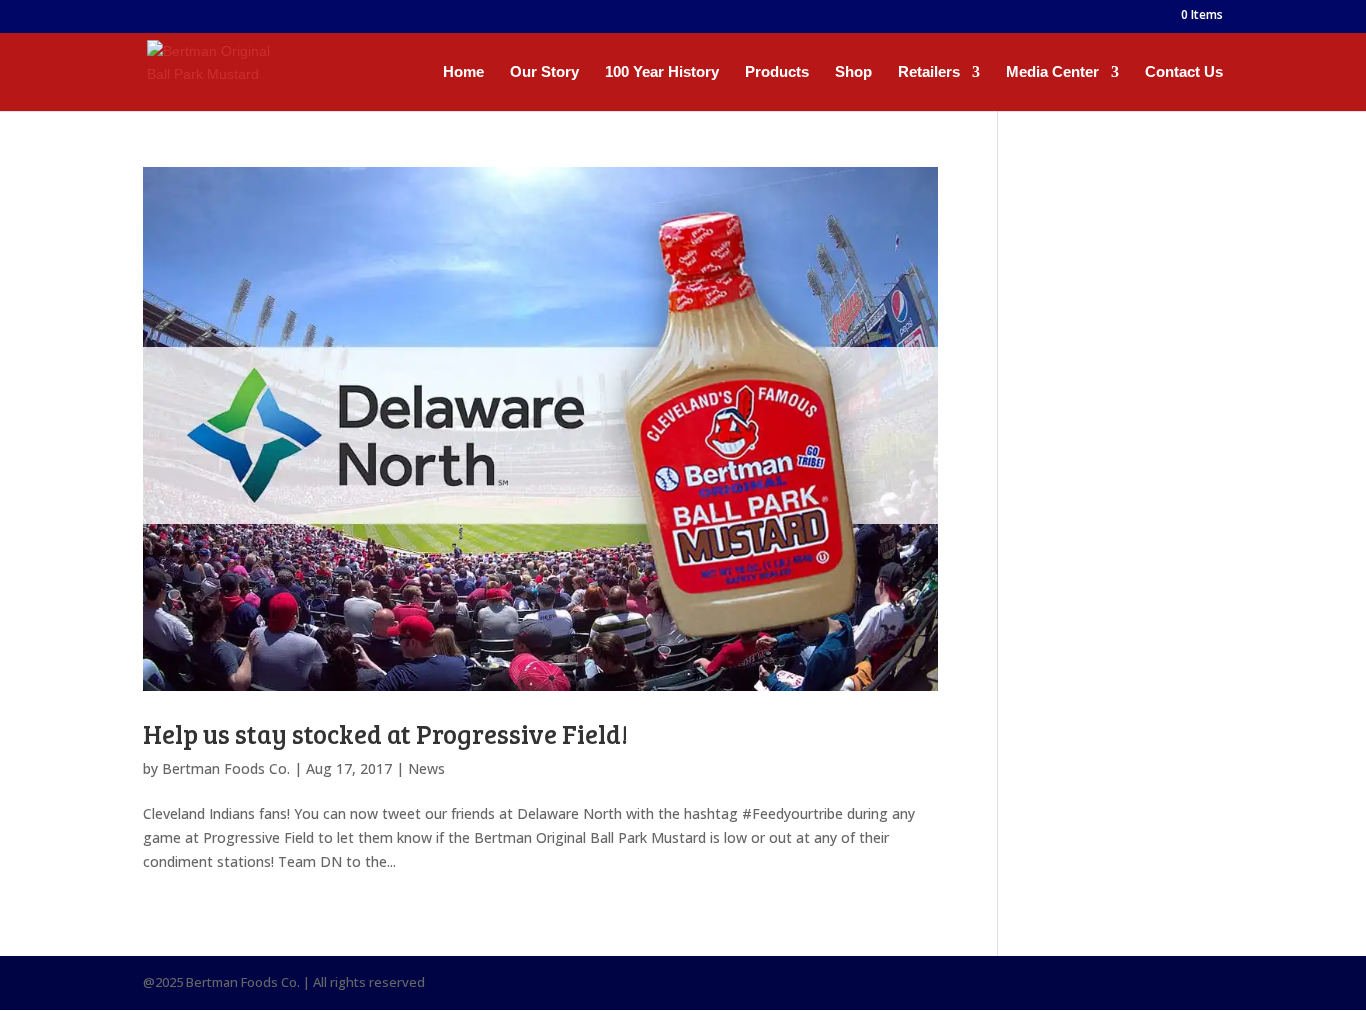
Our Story (544, 72)
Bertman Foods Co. (226, 768)
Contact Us (1184, 72)
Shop (853, 72)
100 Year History (662, 72)
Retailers (929, 72)
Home (463, 72)
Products (777, 72)
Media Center (1052, 72)
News (426, 768)
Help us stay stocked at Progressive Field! (385, 733)
